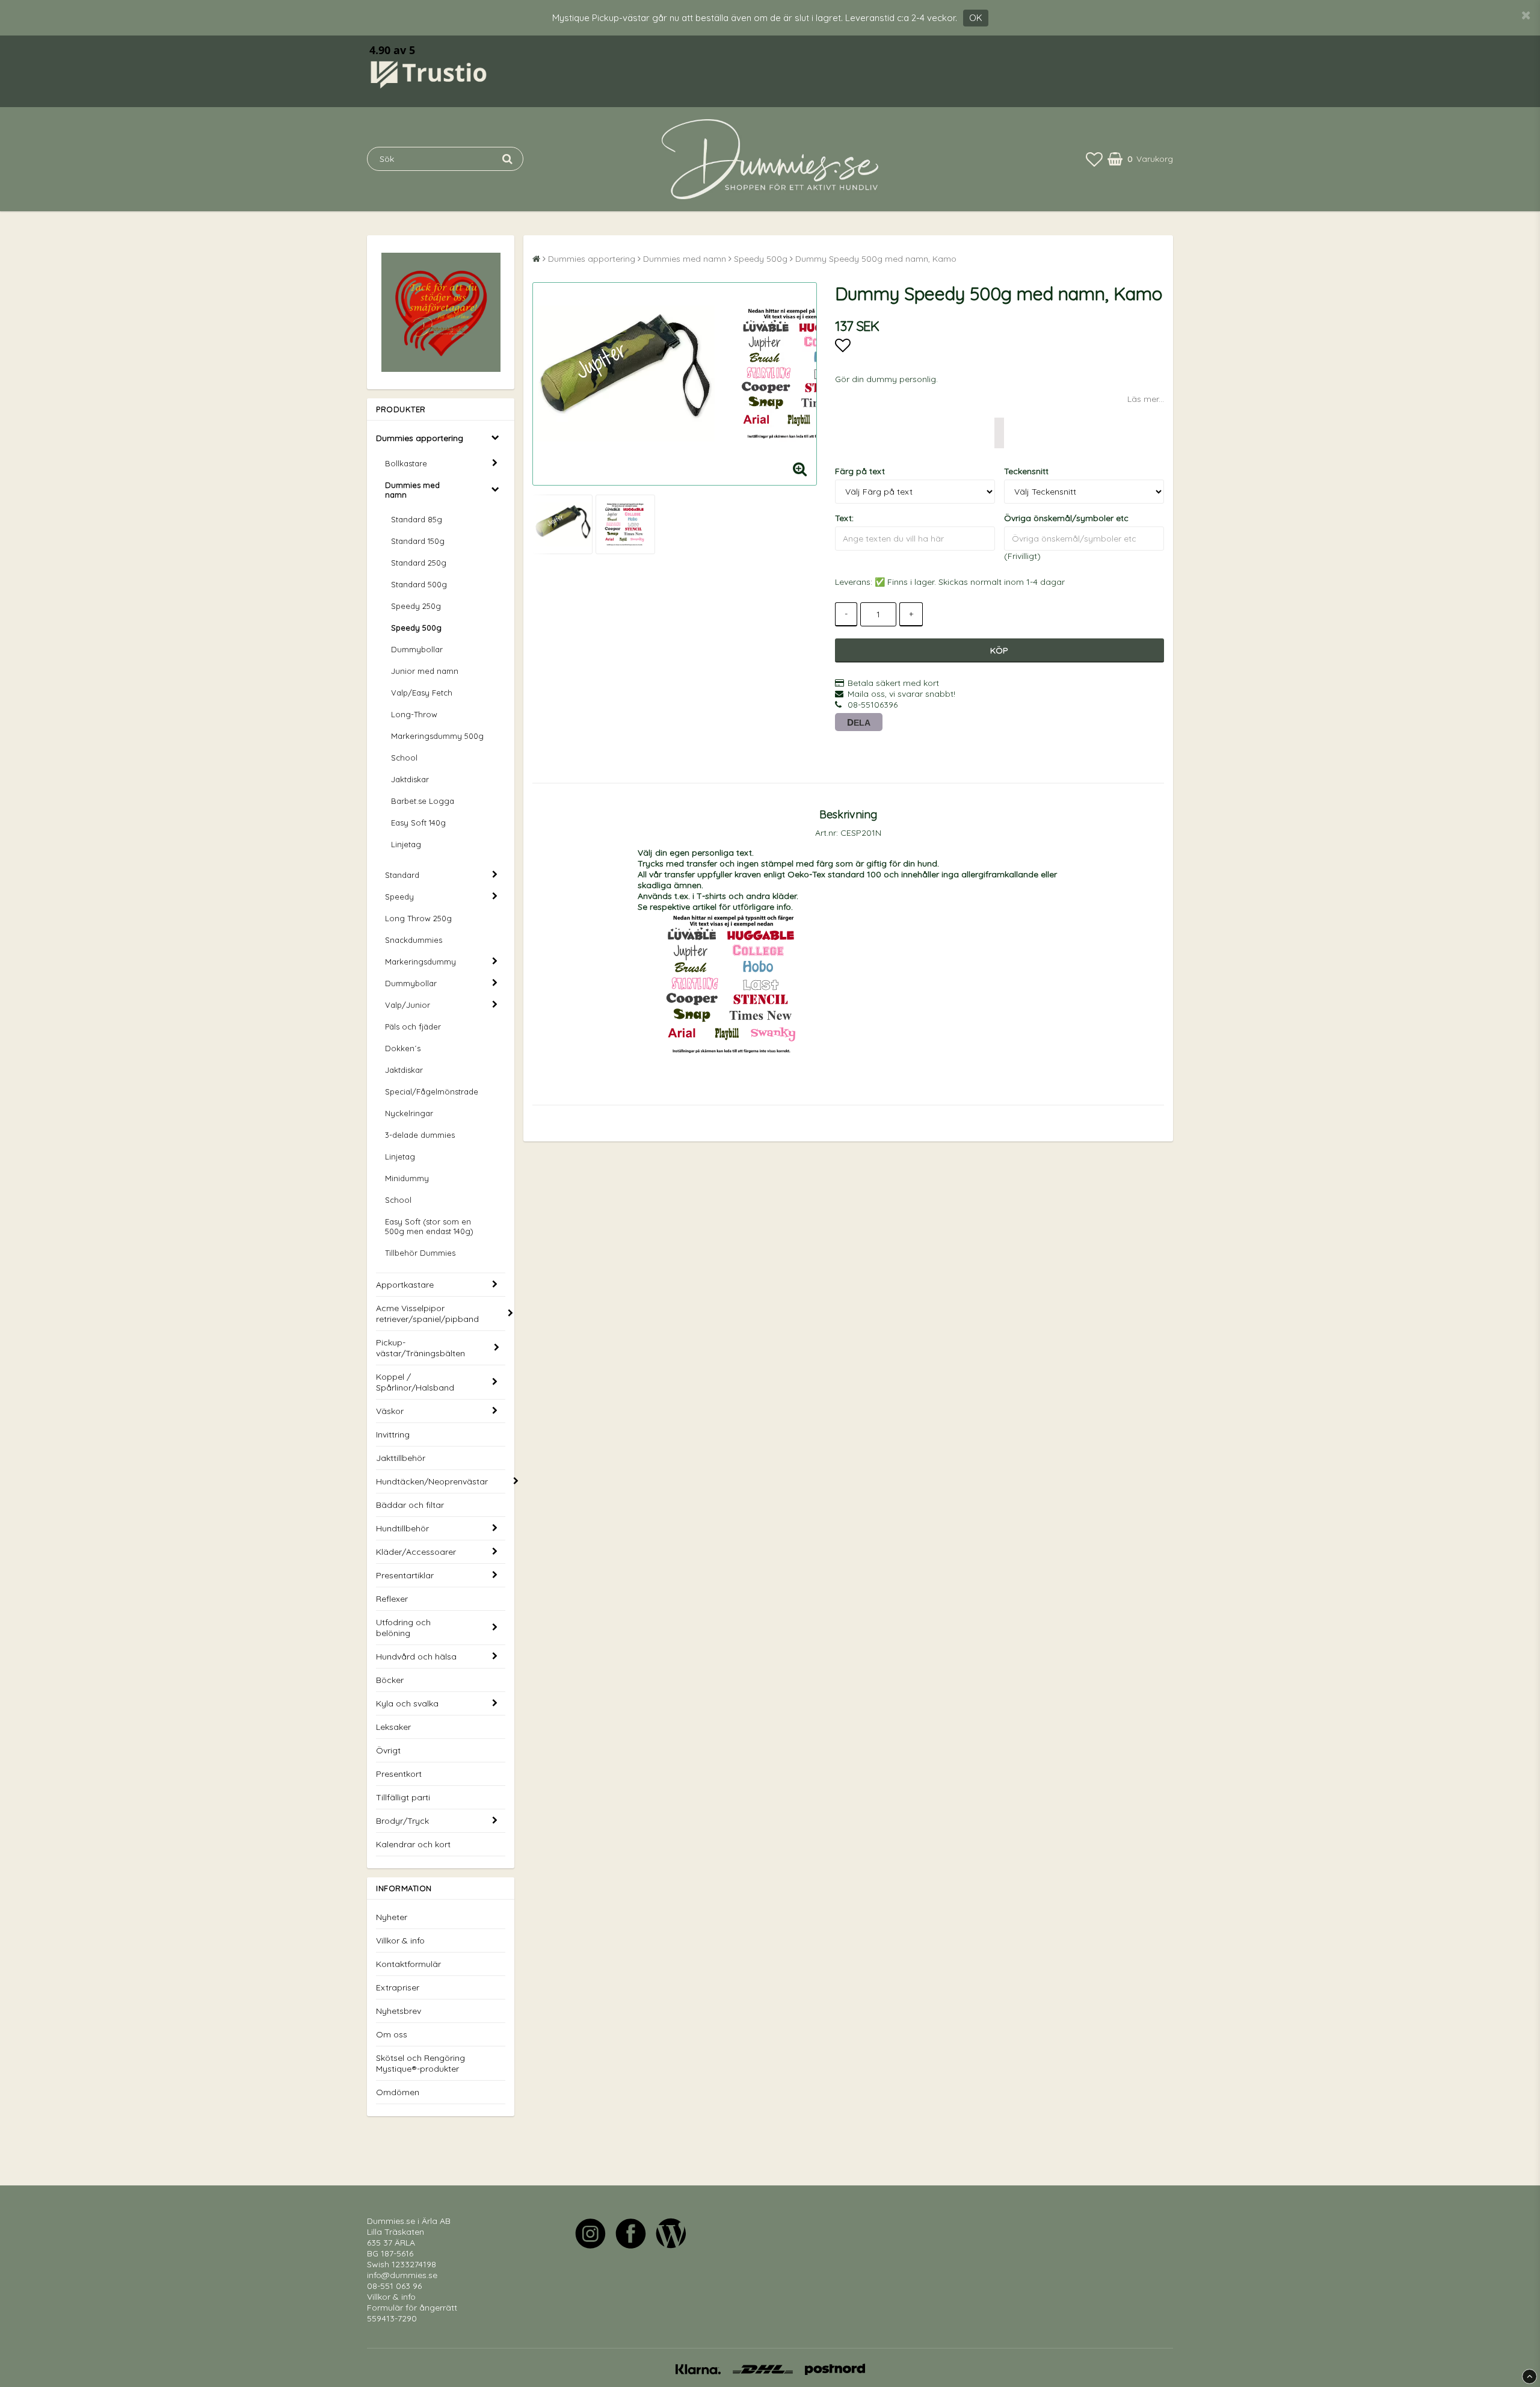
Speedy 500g (416, 628)
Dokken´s (403, 1048)
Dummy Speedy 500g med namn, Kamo (876, 259)
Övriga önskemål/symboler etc (1066, 518)
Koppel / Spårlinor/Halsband (415, 1382)
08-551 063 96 (394, 2286)
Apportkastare (405, 1285)
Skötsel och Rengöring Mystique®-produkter (420, 2063)
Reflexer (392, 1599)
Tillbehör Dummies (420, 1253)
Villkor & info (400, 1941)
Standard (402, 875)
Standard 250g (419, 563)
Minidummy (407, 1178)
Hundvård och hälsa (416, 1657)
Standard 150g (418, 541)
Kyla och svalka (407, 1703)
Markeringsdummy (420, 962)
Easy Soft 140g (418, 823)
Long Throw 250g (418, 918)
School (404, 758)
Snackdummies (414, 940)
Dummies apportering (420, 438)
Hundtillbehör (402, 1528)
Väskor (390, 1411)
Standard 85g (417, 519)
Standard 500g (419, 584)
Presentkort (399, 1774)
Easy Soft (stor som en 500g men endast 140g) (429, 1226)
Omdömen (398, 2092)
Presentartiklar (405, 1575)
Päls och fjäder (413, 1027)
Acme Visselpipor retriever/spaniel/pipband (427, 1314)
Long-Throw (414, 714)
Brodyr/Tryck (402, 1821)
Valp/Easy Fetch (422, 693)
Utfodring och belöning (403, 1628)
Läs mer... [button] (1146, 399)
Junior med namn (425, 671)
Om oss (392, 2034)
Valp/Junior (408, 1005)
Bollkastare (406, 463)
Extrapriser (398, 1987)
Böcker (390, 1680)
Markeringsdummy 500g (437, 736)
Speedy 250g (416, 606)
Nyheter (392, 1917)
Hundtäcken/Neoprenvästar (432, 1481)
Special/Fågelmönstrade (432, 1092)
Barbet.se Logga (423, 801)
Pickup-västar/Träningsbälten (420, 1348)
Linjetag (406, 844)
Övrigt (388, 1750)
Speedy (399, 897)
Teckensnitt (1026, 471)
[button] (1094, 159)
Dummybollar (417, 649)
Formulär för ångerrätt (412, 2308)
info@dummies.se (402, 2275)
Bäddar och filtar (410, 1505)
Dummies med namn (412, 490)
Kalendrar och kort (413, 1844)
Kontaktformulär (408, 1964)
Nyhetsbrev (399, 2011)
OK (976, 18)
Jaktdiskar (410, 779)
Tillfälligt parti (403, 1797)
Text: (844, 518)
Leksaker (393, 1727)
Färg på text (860, 471)
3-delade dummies (420, 1135)
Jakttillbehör (401, 1458)
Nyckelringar (409, 1113)
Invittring (393, 1434)
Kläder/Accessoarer (416, 1552)
